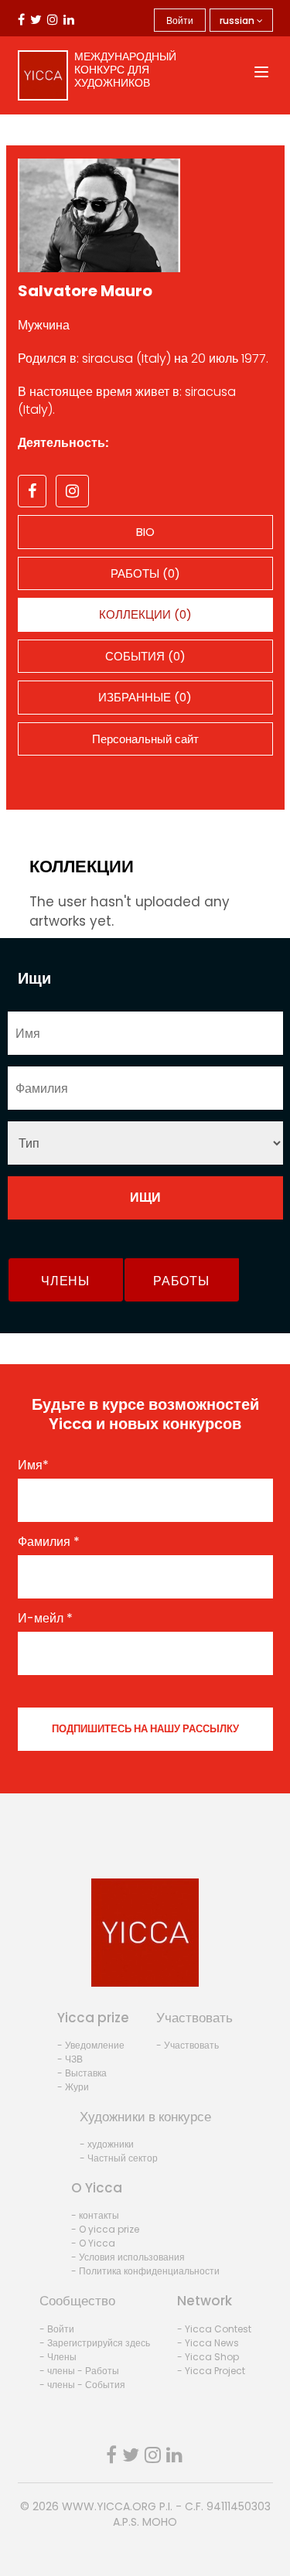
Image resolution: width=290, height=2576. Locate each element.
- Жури (73, 2087)
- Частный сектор (119, 2158)
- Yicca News (208, 2343)
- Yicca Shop (208, 2357)
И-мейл (45, 1619)
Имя (33, 1465)
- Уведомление (91, 2045)
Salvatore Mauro (85, 291)
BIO (145, 532)
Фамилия (49, 1542)
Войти (180, 20)
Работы (181, 1281)
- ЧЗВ (70, 2059)
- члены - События (82, 2385)
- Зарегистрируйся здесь (95, 2343)
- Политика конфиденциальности (145, 2271)
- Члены (58, 2357)
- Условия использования (128, 2257)
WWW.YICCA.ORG (109, 2506)
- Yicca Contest (214, 2329)
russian (238, 20)
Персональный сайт (145, 739)
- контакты (95, 2215)
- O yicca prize (105, 2229)
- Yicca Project (211, 2371)
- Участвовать (188, 2045)
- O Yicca (93, 2243)
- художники (107, 2144)
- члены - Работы (79, 2371)
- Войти (57, 2329)
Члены (65, 1281)
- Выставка (82, 2073)
